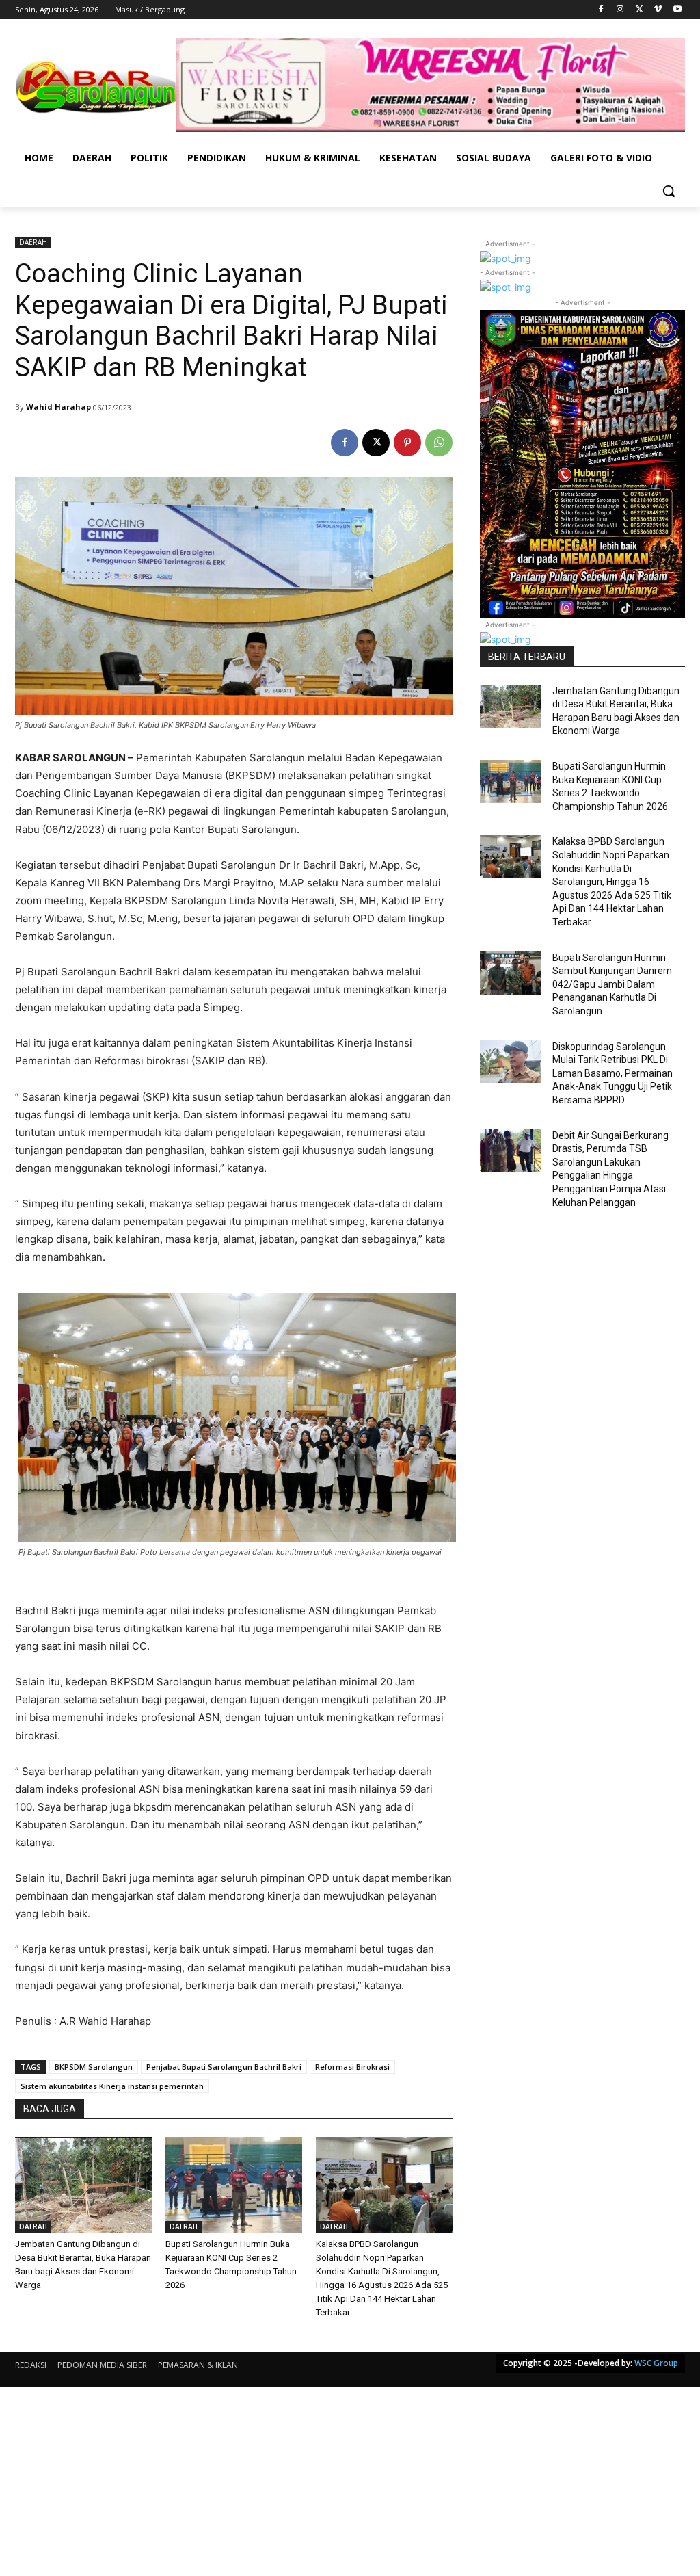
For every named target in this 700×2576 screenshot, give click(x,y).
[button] (669, 191)
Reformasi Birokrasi (352, 2067)
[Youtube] (677, 10)
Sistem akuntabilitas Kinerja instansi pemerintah (112, 2086)
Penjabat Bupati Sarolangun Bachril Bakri (224, 2067)
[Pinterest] (407, 443)
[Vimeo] (658, 10)
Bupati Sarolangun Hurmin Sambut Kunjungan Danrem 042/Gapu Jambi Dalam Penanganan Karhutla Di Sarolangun (612, 984)
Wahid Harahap (58, 407)
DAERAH (33, 242)
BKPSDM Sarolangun (94, 2067)
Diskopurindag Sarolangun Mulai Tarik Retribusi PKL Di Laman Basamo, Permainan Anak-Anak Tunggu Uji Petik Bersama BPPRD (612, 1073)
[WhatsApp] (439, 443)
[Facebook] (601, 10)
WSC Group (656, 2363)
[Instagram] (620, 10)
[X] (640, 10)
